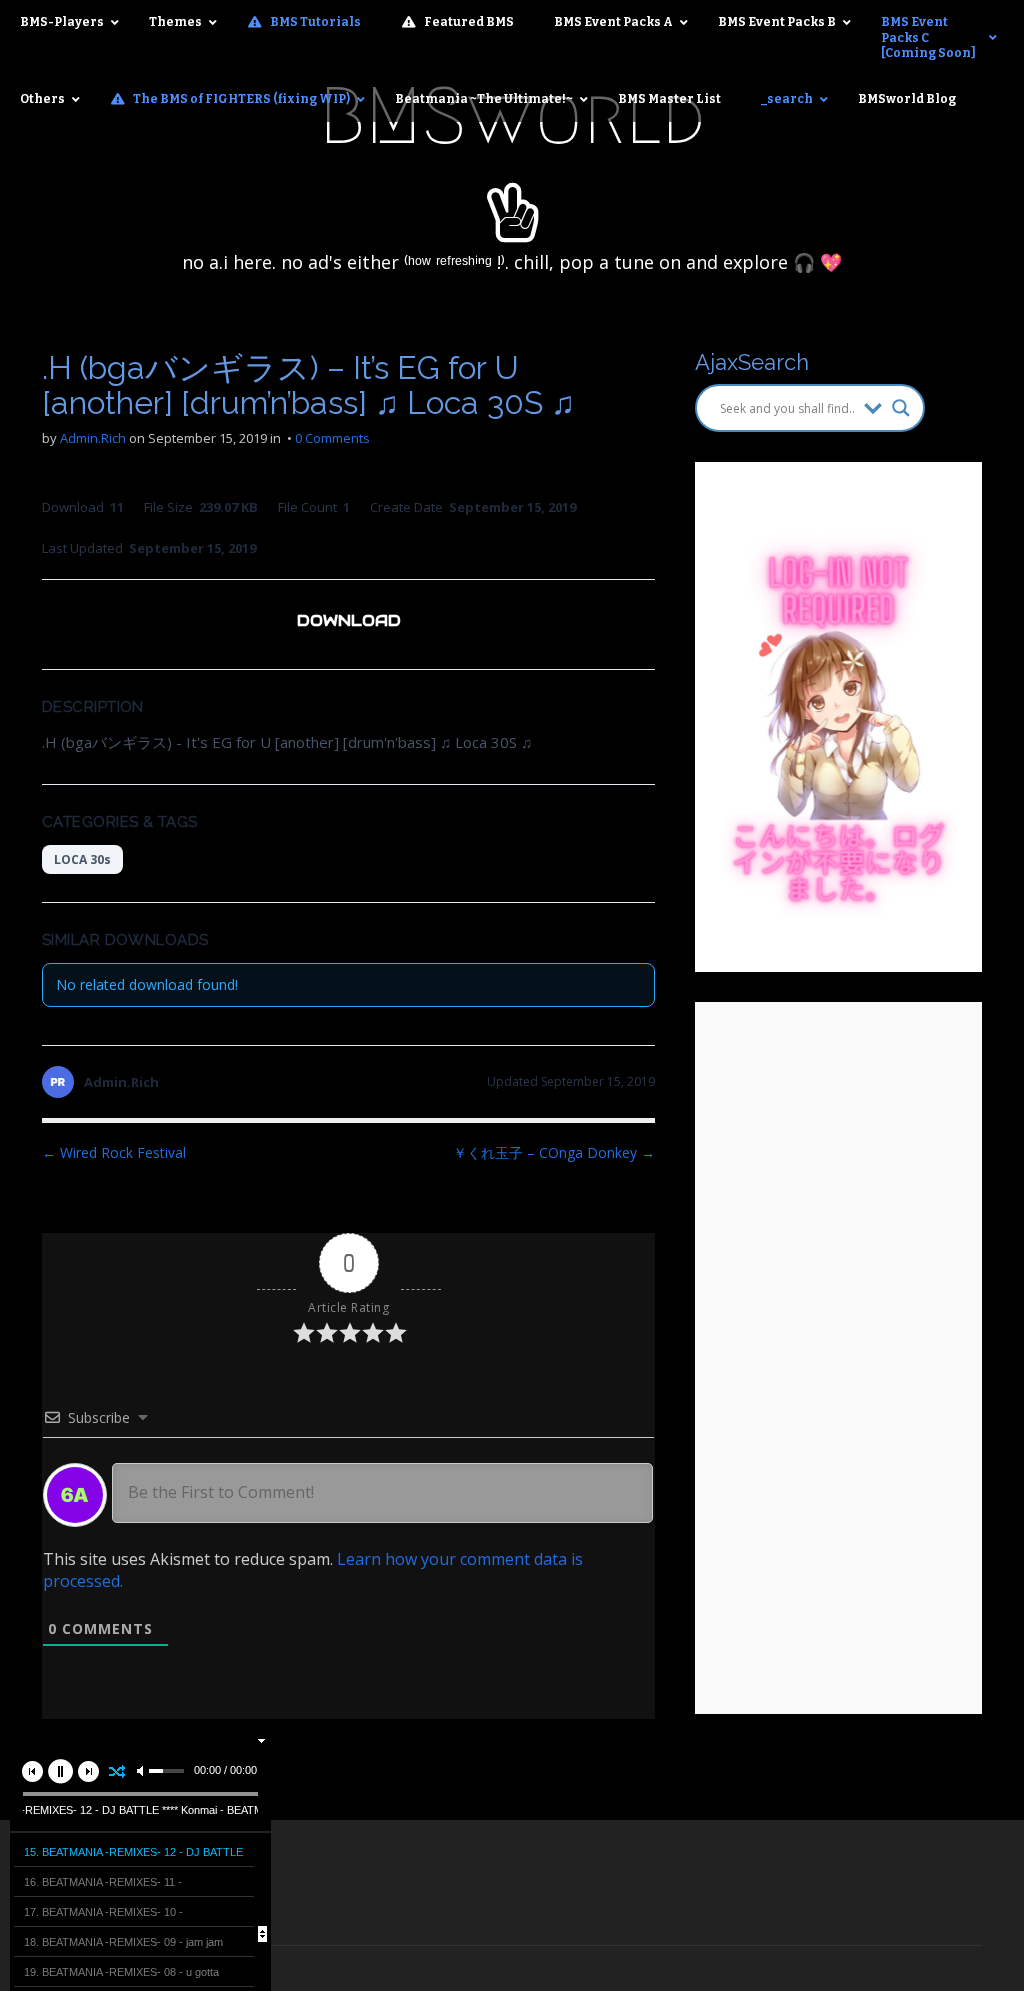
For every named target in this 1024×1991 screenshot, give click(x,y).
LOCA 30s (82, 859)
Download (349, 620)
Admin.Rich (93, 438)
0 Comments (332, 438)
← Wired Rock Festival (114, 1152)
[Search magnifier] (901, 408)
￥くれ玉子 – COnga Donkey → (554, 1152)
